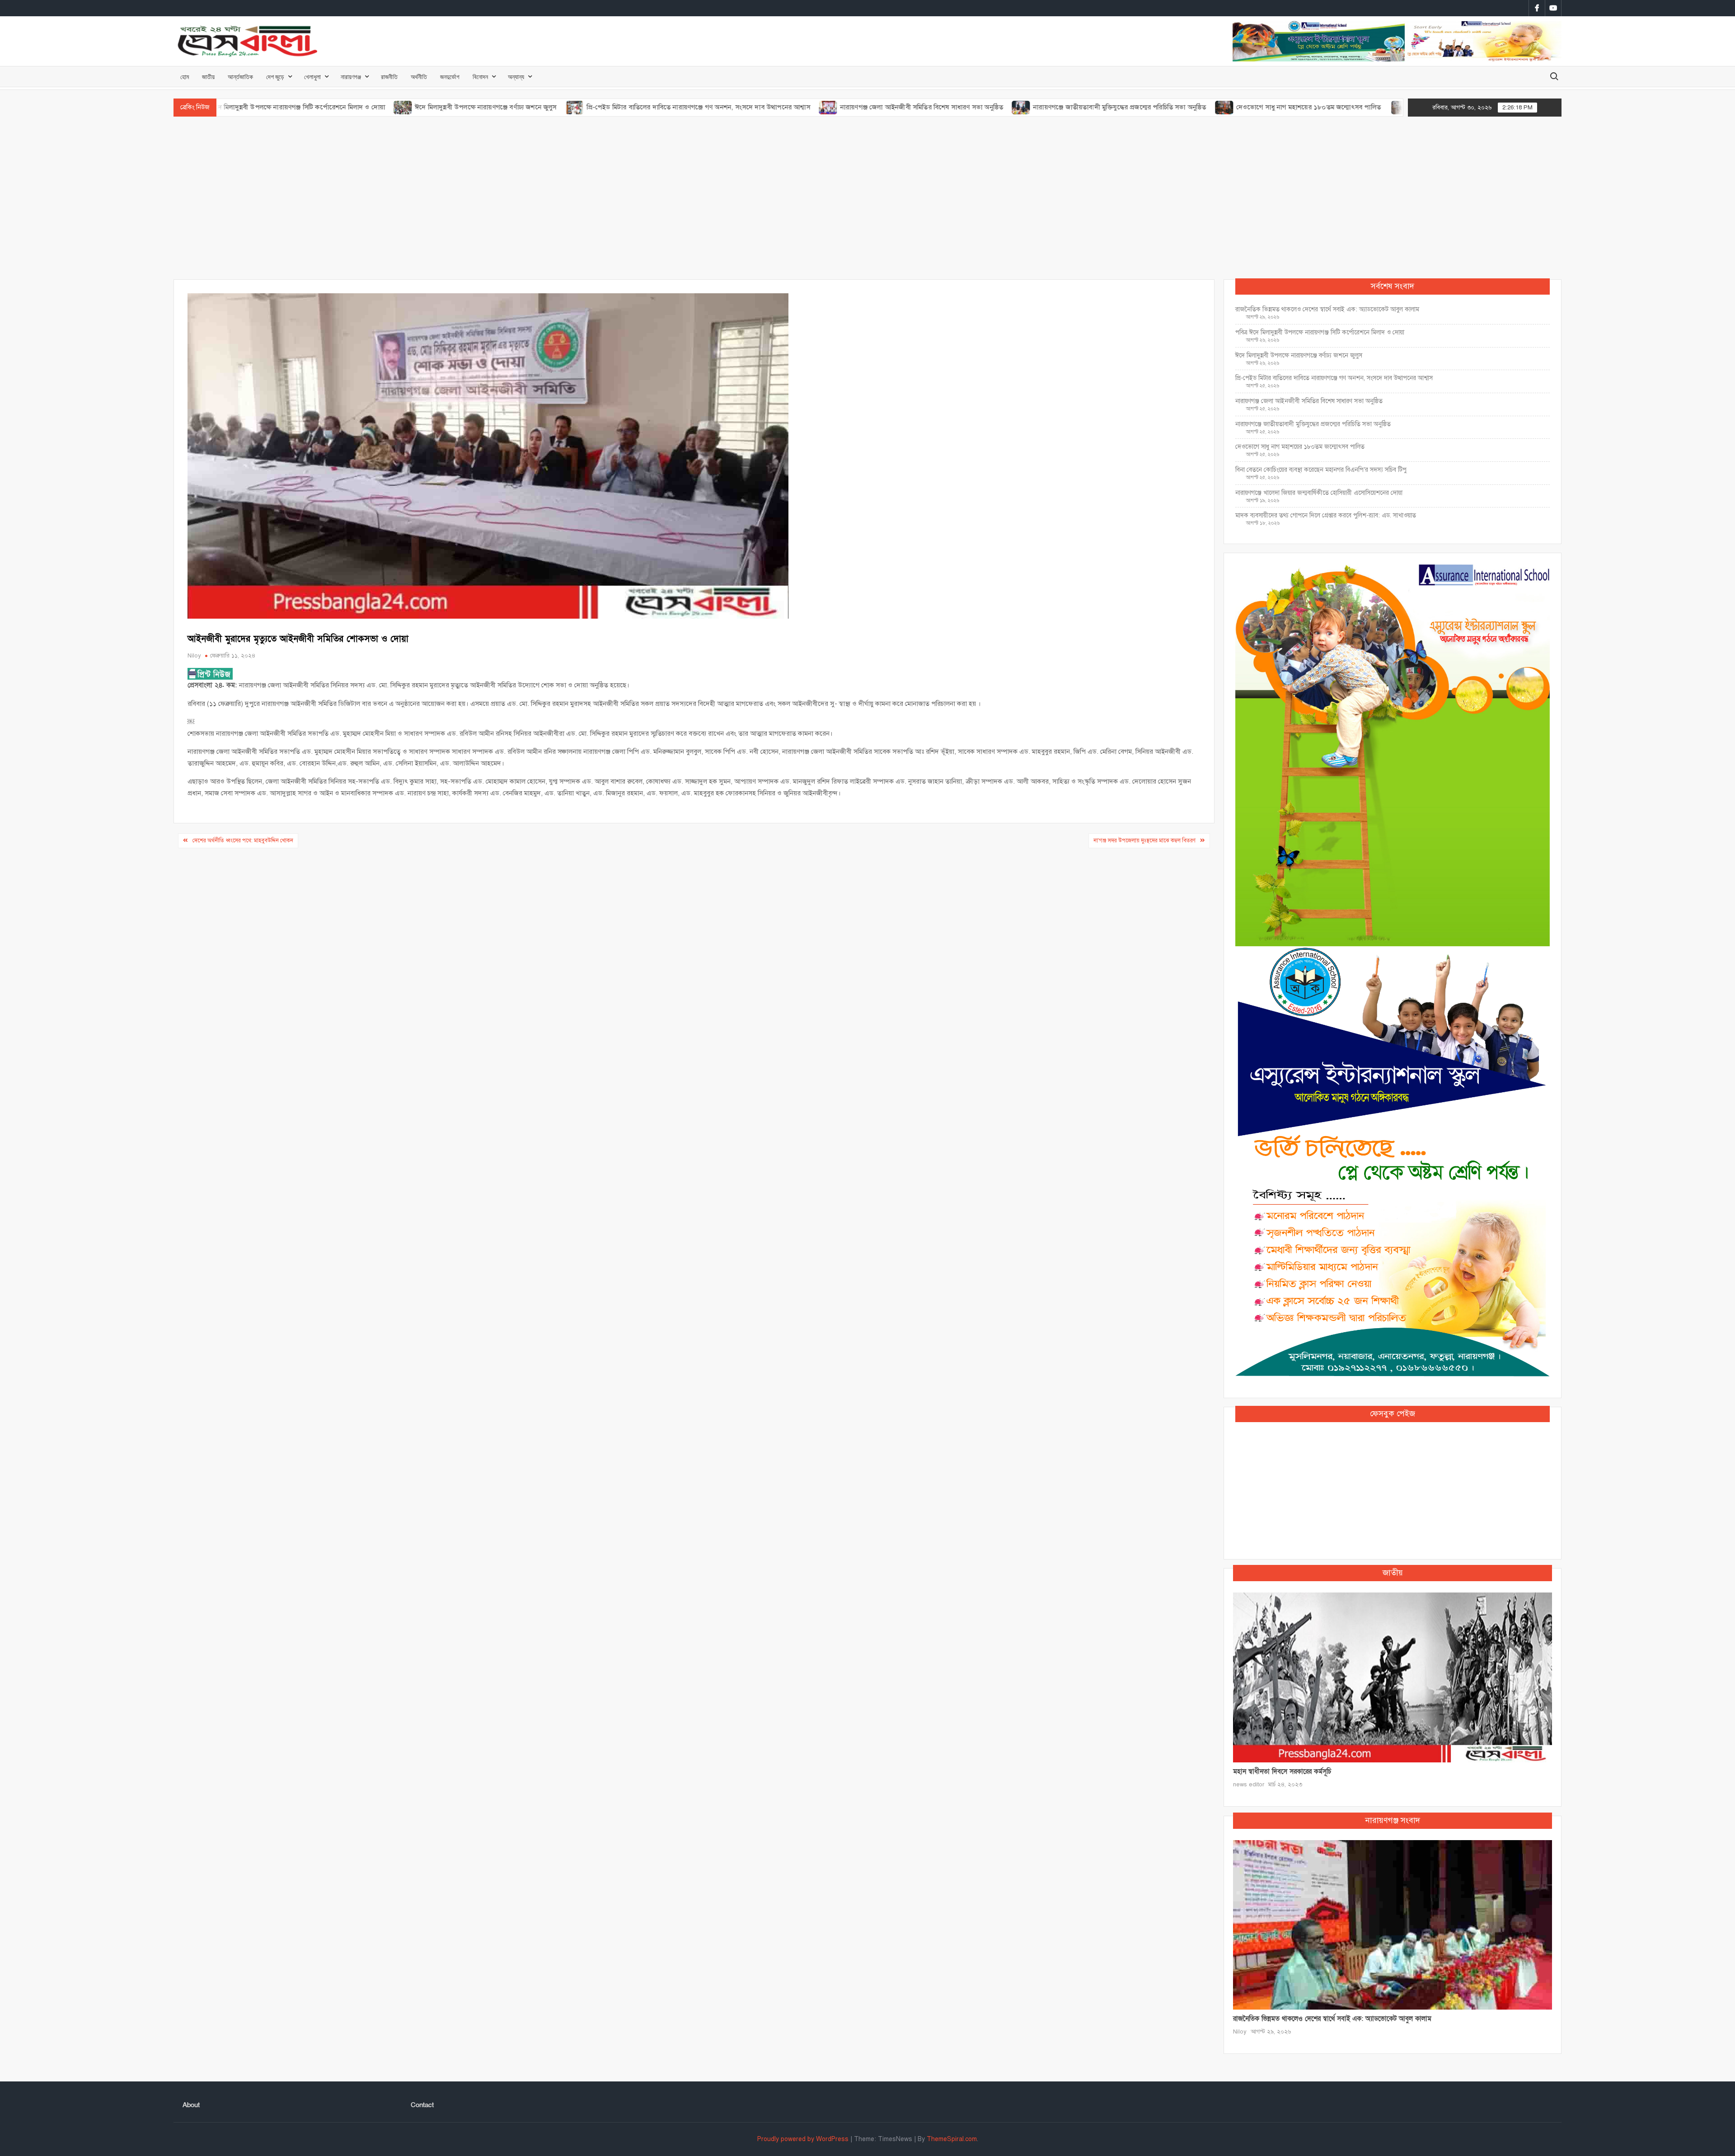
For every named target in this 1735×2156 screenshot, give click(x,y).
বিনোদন (480, 77)
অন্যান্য (516, 77)
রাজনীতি (389, 77)
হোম (185, 77)
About (191, 2105)
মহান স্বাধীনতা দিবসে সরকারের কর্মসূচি (1282, 1771)
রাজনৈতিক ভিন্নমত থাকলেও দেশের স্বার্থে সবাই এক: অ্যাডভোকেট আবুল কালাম (1327, 309)
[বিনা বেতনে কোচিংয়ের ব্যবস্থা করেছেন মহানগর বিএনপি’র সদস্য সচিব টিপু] (1304, 107)
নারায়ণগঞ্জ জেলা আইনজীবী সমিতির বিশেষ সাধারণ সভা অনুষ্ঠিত (825, 107)
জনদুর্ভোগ (450, 77)
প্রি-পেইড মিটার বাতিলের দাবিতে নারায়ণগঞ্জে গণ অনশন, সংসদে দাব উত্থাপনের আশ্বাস (601, 107)
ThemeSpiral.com (952, 2139)
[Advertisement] (867, 198)
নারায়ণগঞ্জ (351, 77)
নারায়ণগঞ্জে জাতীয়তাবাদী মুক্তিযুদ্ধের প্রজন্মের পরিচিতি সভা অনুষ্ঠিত (1023, 107)
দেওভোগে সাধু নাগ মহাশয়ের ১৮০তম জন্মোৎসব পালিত (1213, 107)
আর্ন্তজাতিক (240, 77)
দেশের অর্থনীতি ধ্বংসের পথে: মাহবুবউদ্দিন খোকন (243, 841)
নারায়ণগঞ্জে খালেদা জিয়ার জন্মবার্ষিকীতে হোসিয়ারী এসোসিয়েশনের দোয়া (1319, 493)
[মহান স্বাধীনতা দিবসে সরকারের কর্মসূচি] (1393, 1677)
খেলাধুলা (312, 77)
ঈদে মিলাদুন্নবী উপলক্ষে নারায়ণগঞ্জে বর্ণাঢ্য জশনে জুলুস (389, 107)
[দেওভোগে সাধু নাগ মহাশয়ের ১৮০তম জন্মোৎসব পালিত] (1128, 107)
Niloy (194, 656)
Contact (422, 2105)
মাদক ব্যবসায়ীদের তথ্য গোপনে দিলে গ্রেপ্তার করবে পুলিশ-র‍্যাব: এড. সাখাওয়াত (1326, 515)
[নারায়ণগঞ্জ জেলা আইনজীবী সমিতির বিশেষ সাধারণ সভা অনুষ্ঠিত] (732, 107)
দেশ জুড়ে (275, 77)
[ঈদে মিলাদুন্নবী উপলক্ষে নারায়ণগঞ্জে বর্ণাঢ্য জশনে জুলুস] (307, 107)
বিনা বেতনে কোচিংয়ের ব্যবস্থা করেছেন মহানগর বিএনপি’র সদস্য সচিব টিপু (1321, 470)
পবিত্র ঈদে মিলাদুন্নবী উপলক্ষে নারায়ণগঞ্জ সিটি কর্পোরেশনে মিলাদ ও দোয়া (1320, 332)
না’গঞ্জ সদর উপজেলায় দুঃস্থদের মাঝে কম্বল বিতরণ (1144, 841)
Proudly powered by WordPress (803, 2139)
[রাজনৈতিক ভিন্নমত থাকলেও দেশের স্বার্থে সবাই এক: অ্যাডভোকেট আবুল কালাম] (1393, 1924)
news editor (1249, 1785)
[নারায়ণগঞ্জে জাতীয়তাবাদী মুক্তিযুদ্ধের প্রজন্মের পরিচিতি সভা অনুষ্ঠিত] (925, 107)
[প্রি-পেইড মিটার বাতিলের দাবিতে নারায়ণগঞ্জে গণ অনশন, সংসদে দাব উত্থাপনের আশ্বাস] (478, 107)
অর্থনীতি (419, 77)
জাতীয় (208, 77)
